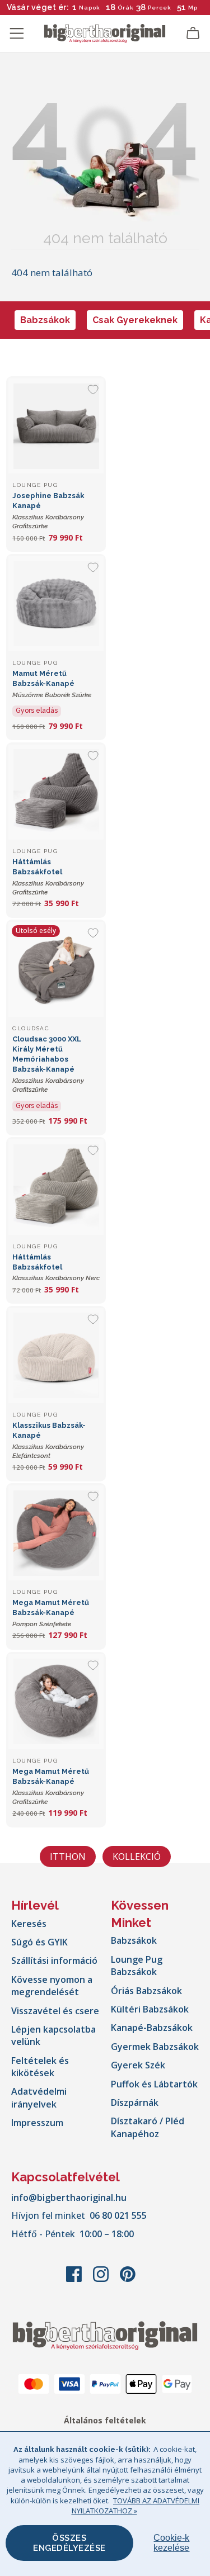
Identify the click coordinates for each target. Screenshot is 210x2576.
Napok (90, 8)
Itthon (68, 1857)
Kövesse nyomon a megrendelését (52, 1986)
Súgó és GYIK (39, 1942)
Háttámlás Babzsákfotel (56, 1268)
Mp (193, 8)
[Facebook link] (75, 2280)
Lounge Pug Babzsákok (137, 1966)
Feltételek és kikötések (40, 2067)
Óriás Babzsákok (146, 1991)
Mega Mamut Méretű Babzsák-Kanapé (51, 1613)
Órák (126, 8)
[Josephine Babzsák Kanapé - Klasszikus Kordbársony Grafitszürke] (56, 426)
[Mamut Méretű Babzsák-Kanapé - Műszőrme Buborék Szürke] (56, 604)
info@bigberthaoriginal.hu (69, 2198)
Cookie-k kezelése (171, 2543)
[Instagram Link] (102, 2280)
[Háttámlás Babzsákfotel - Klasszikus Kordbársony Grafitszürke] (56, 792)
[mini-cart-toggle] (193, 34)
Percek (160, 8)
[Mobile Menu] (17, 34)
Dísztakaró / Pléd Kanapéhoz (148, 2127)
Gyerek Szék (138, 2065)
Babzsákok (45, 320)
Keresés (29, 1924)
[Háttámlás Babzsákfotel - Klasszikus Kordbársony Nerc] (56, 1187)
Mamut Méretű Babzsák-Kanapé (52, 684)
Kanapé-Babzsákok (152, 2028)
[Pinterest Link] (128, 2280)
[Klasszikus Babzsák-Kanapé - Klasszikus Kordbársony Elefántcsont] (56, 1356)
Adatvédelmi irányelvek (39, 2097)
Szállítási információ (54, 1961)
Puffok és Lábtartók (154, 2084)
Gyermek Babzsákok (155, 2047)
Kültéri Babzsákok (150, 2009)
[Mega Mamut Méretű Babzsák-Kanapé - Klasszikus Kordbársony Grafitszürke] (56, 1702)
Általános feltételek (105, 2420)
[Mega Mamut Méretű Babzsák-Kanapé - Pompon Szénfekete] (56, 1533)
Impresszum (37, 2123)
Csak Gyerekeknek (135, 320)
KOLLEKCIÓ (137, 1857)
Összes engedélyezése (69, 2543)
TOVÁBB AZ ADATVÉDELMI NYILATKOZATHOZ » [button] (136, 2506)
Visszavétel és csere (55, 2011)
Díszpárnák (135, 2103)
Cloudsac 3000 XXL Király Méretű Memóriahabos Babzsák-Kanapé (48, 1064)
